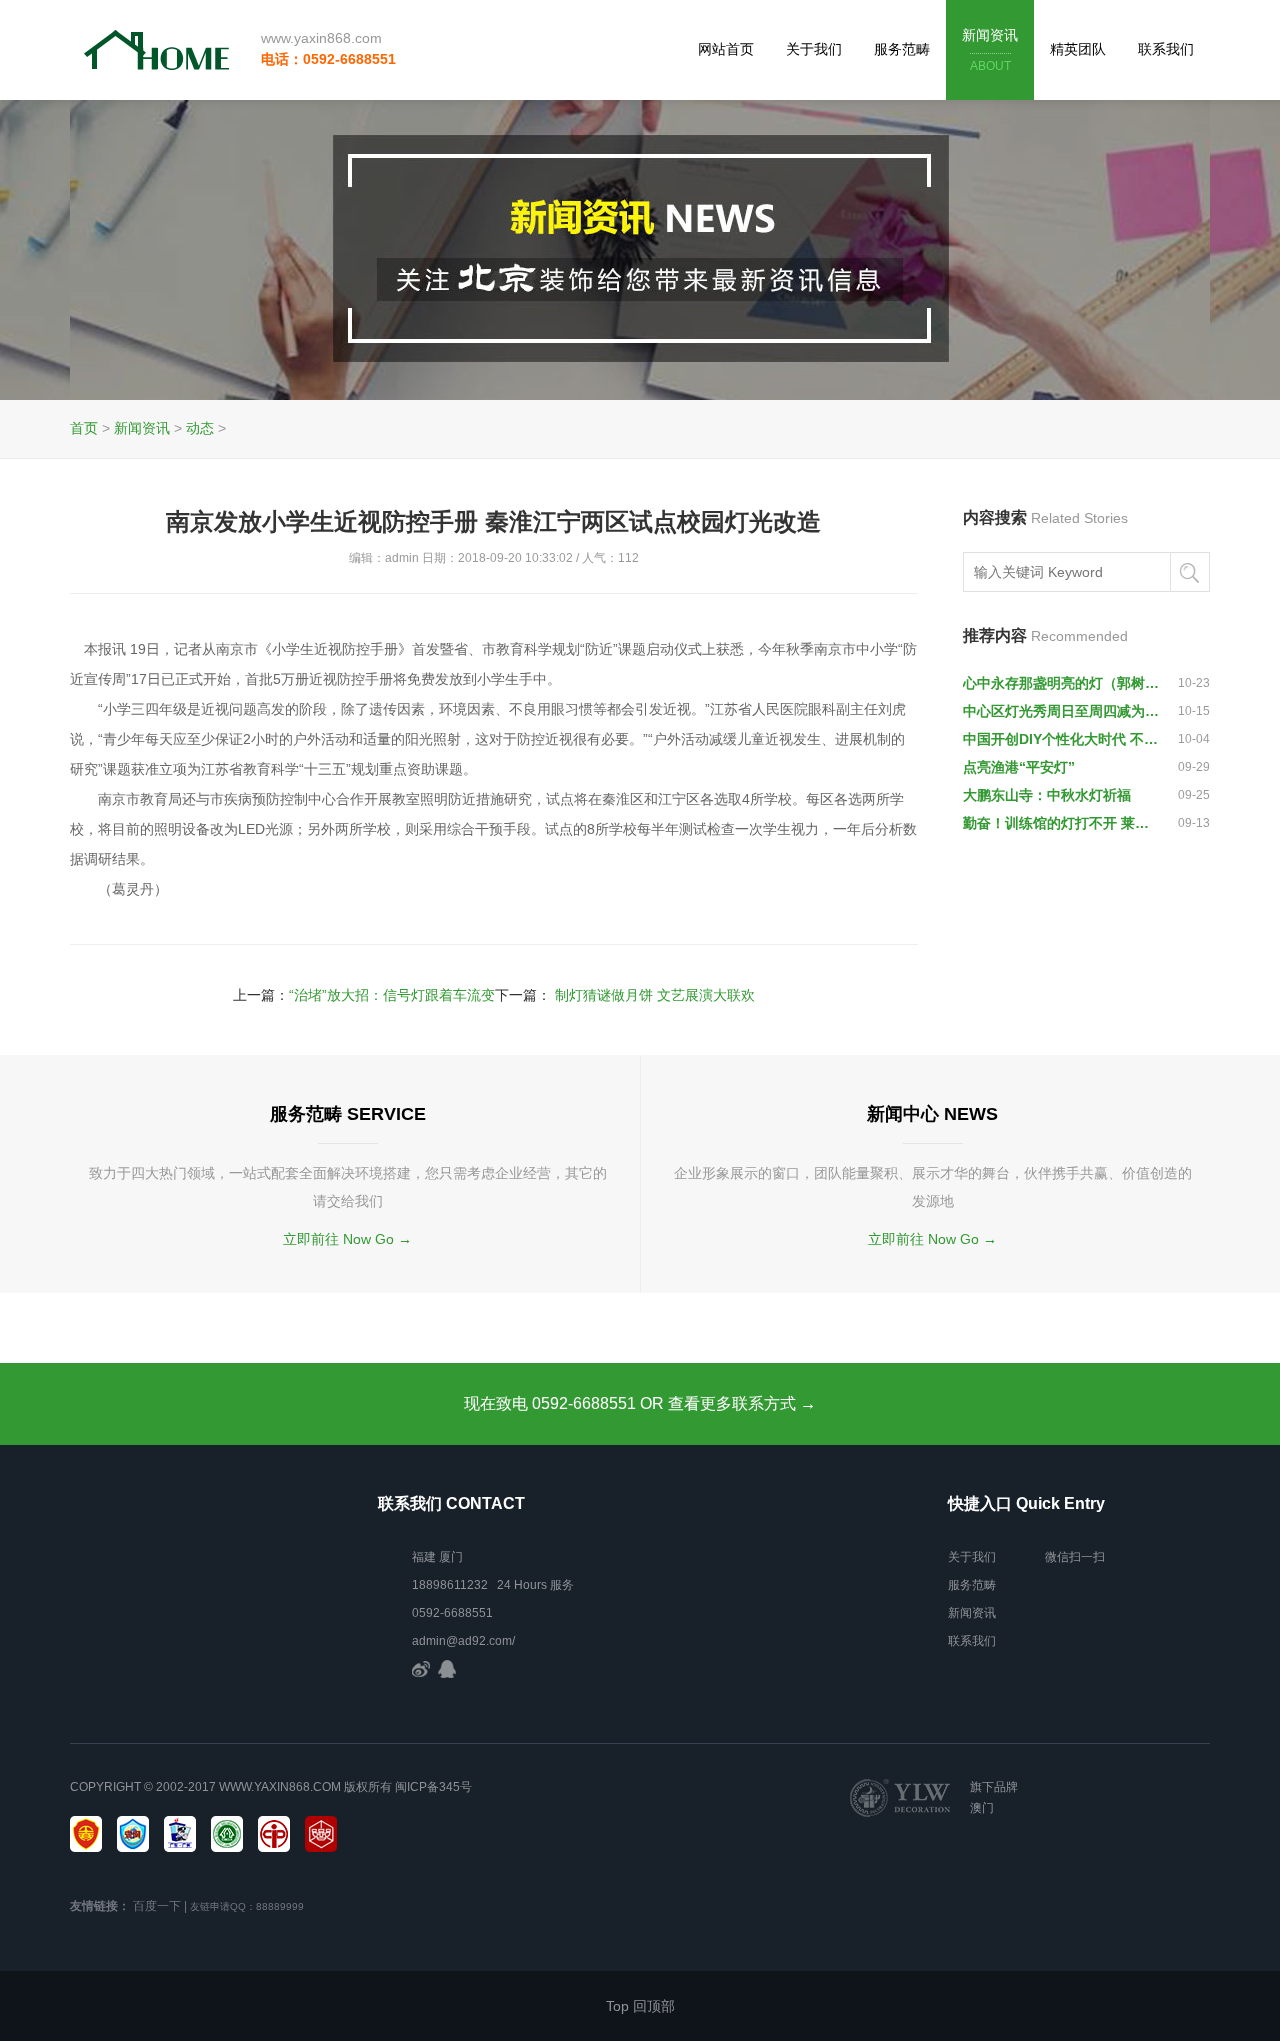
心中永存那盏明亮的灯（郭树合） (1062, 683)
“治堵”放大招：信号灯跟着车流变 (392, 995)
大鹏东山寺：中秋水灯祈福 (1047, 795)
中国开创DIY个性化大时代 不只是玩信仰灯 (1062, 739)
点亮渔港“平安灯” (1019, 767)
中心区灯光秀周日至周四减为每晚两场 (1062, 711)
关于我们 (814, 49)
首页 (84, 428)
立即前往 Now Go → (347, 1239)
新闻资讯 (990, 50)
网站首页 (726, 49)
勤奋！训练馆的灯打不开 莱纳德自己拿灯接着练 (1062, 823)
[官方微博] (421, 1669)
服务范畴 (902, 49)
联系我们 (1166, 49)
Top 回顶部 (640, 2006)
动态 (200, 428)
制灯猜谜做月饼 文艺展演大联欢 (655, 995)
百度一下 (157, 1906)
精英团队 (1078, 49)
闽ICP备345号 (433, 1787)
